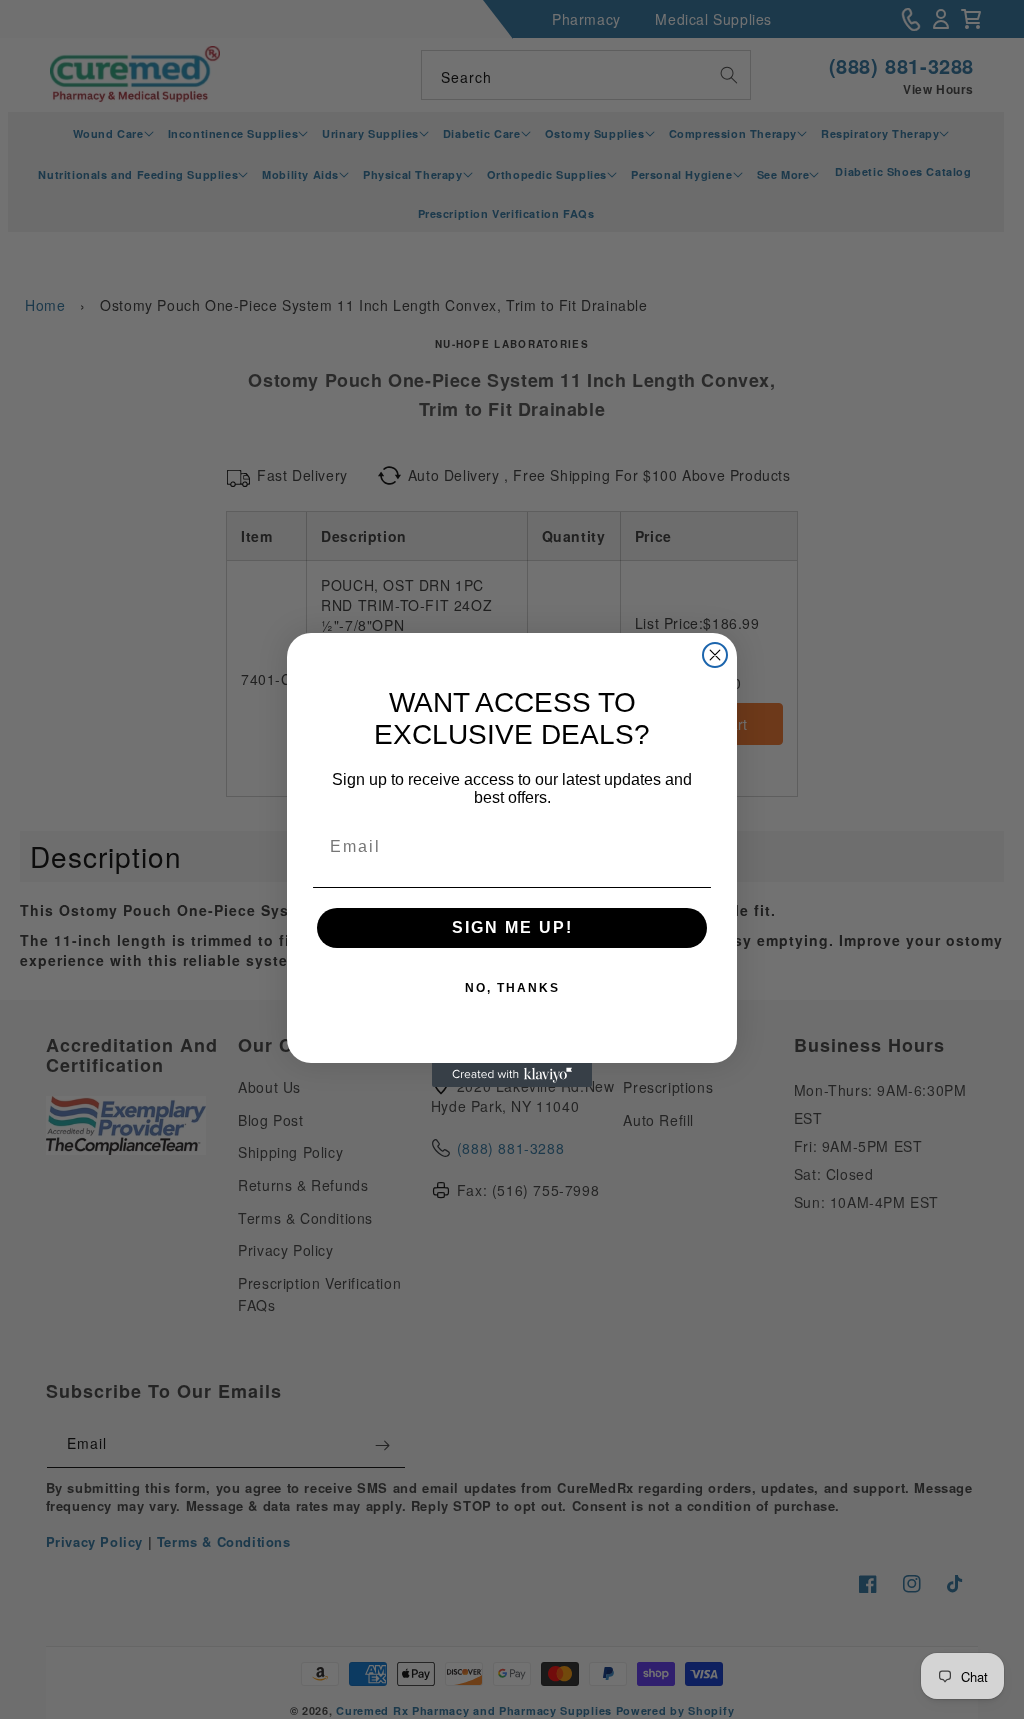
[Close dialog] (715, 655)
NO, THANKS (512, 988)
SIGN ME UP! (512, 927)
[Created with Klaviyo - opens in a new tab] (512, 1075)
